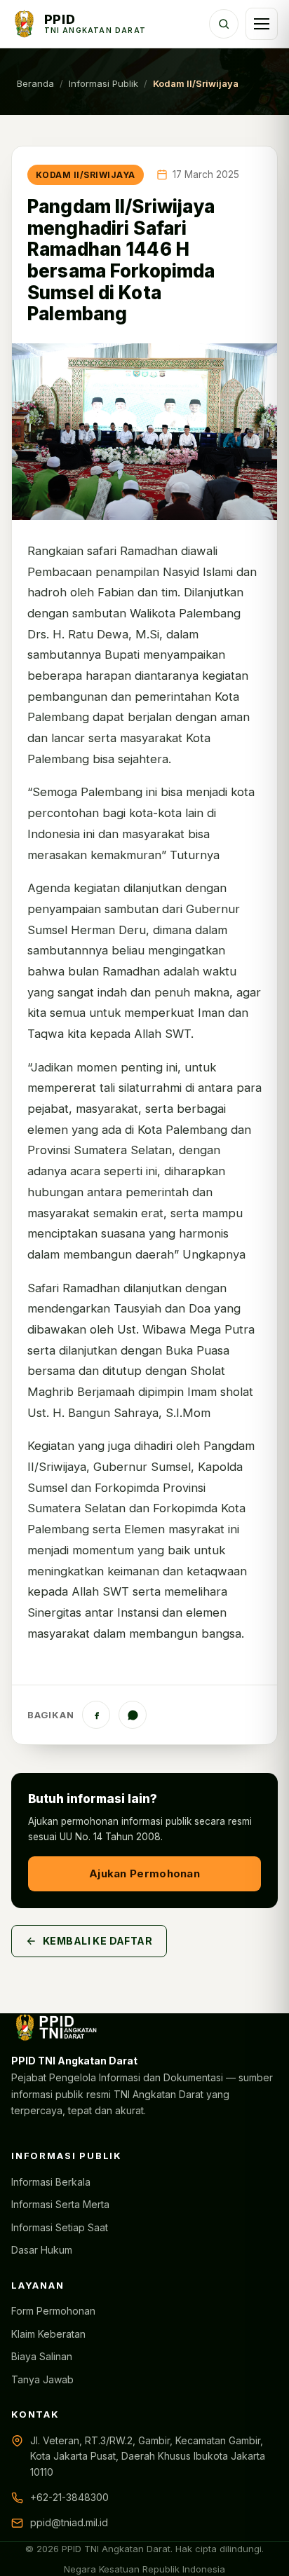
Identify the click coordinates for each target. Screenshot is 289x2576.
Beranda (35, 83)
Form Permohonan (53, 2311)
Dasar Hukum (42, 2250)
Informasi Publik (103, 83)
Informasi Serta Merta (60, 2204)
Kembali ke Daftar (98, 1941)
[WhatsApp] (133, 1715)
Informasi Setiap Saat (60, 2227)
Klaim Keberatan (48, 2334)
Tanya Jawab (42, 2379)
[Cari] (224, 24)
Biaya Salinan (42, 2356)
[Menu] (262, 24)
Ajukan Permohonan (144, 1873)
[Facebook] (96, 1715)
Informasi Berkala (51, 2182)
